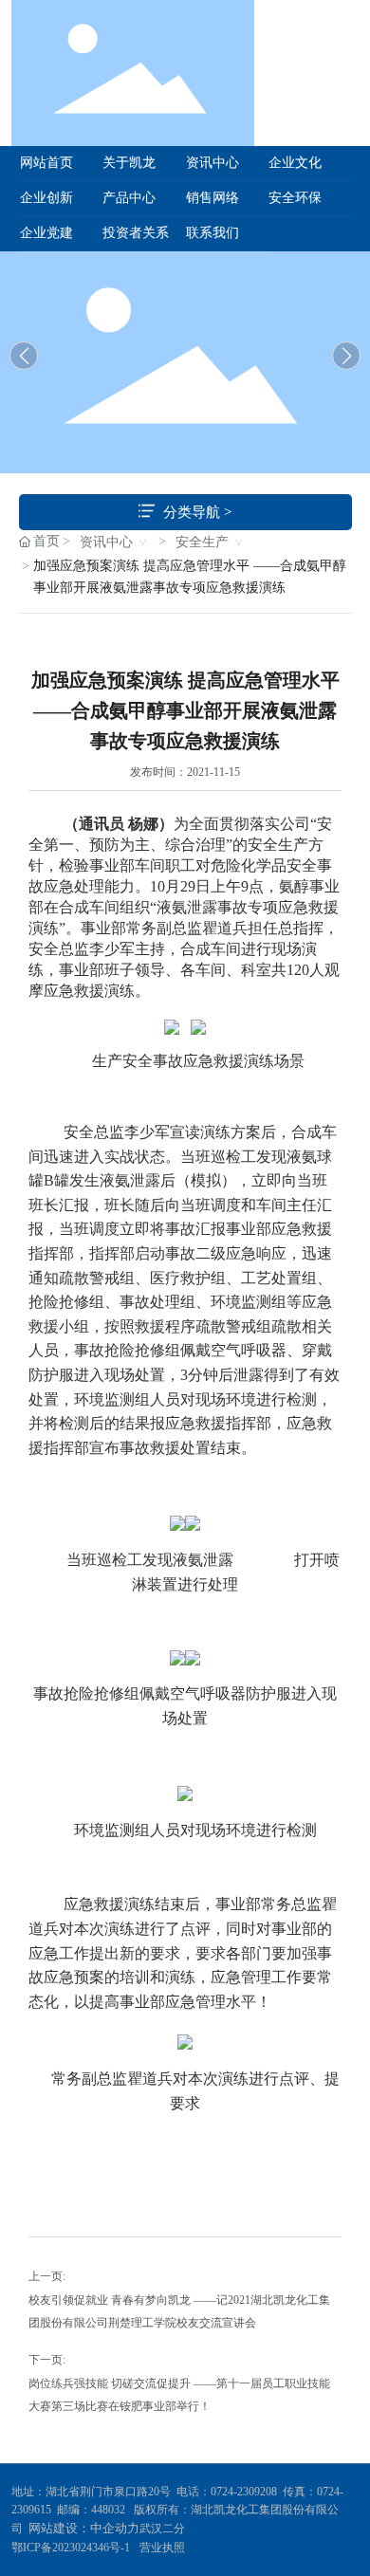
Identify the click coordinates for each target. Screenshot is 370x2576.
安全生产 (202, 542)
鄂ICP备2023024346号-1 (71, 2548)
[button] (346, 356)
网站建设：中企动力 (84, 2528)
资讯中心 (106, 542)
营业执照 (162, 2548)
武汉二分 (164, 2529)
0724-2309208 (244, 2492)
